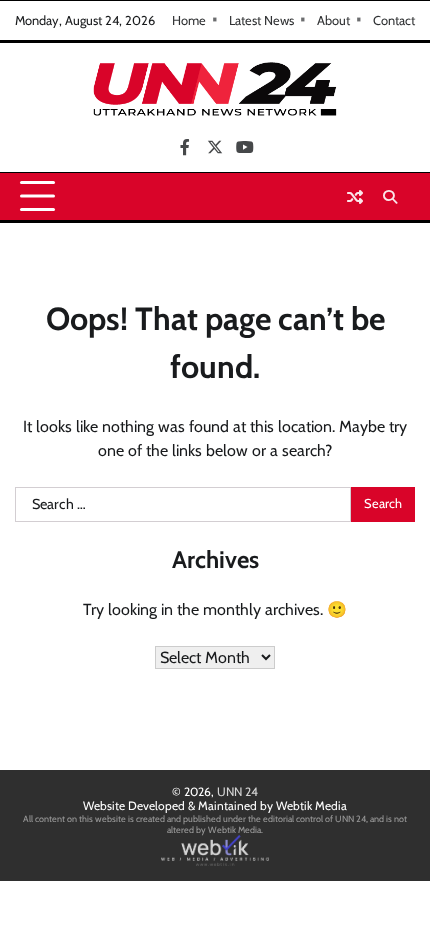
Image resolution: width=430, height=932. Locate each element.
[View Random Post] (355, 197)
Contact (394, 20)
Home (189, 20)
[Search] (390, 197)
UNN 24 (237, 791)
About (333, 20)
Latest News (261, 20)
